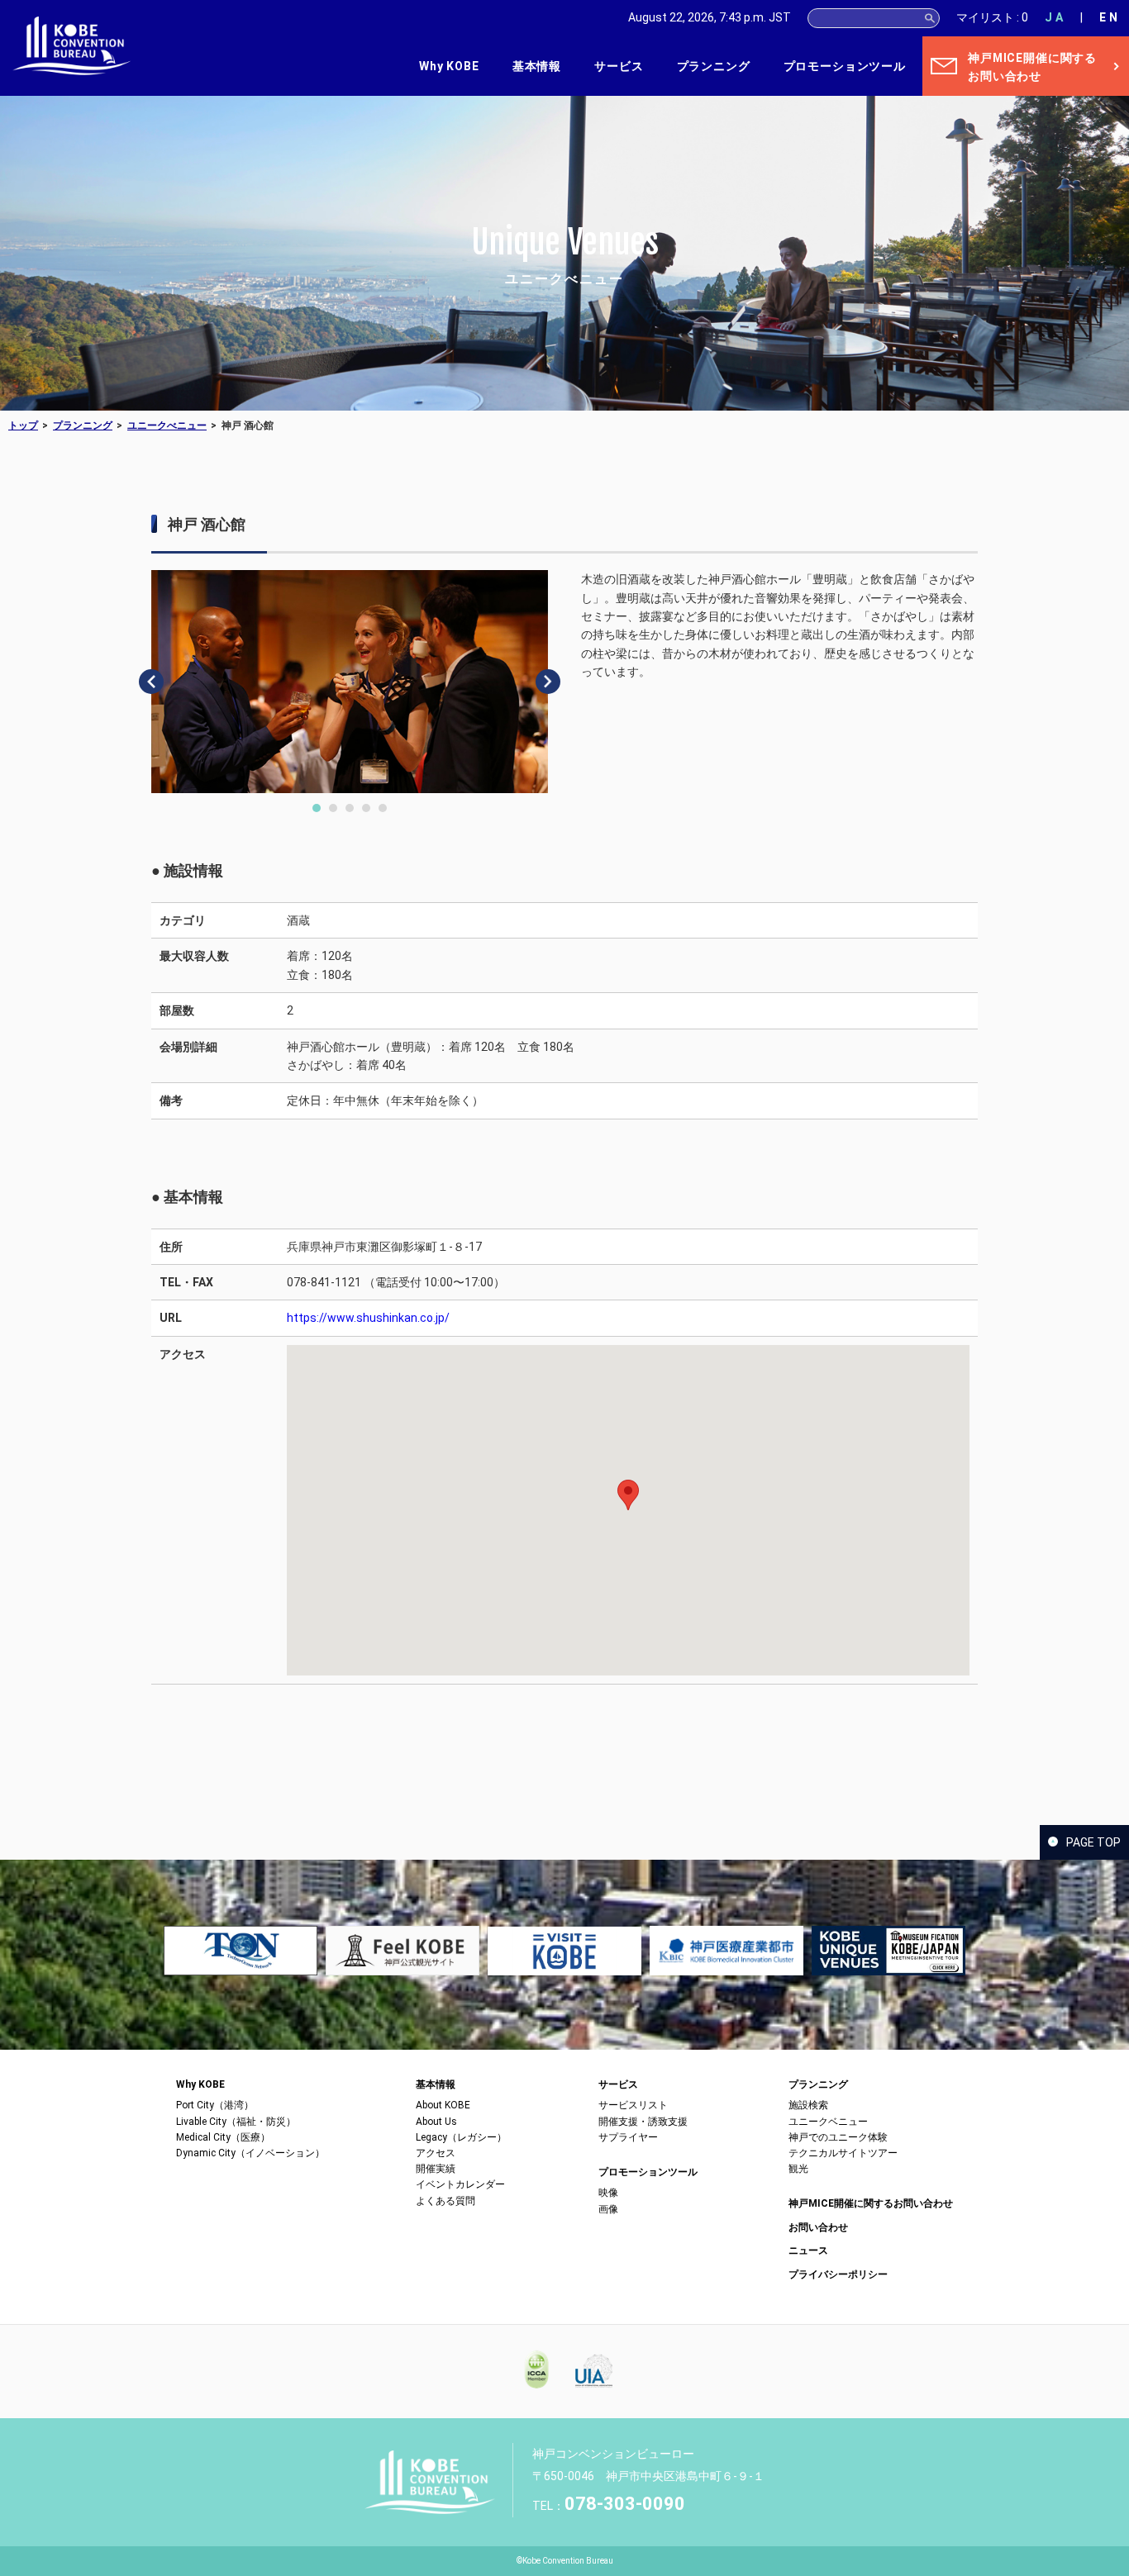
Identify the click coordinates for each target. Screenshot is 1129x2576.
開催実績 (436, 2169)
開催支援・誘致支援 (643, 2122)
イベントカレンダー (460, 2184)
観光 (798, 2169)
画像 (608, 2209)
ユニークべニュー (167, 425)
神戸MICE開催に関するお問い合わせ (871, 2203)
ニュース (808, 2250)
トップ (23, 425)
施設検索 (808, 2105)
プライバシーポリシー (838, 2274)
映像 (608, 2193)
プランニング (714, 66)
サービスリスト (633, 2105)
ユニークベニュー (828, 2122)
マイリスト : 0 (992, 17)
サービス (619, 66)
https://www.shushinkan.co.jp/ (368, 1318)
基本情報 (537, 66)
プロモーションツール (845, 66)
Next (548, 682)
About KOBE (443, 2105)
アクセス (436, 2153)
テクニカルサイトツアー (843, 2153)
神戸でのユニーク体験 (838, 2137)
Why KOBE (449, 66)
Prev (151, 682)
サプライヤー (628, 2137)
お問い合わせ (818, 2227)
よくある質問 (445, 2201)
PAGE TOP (1093, 1842)
